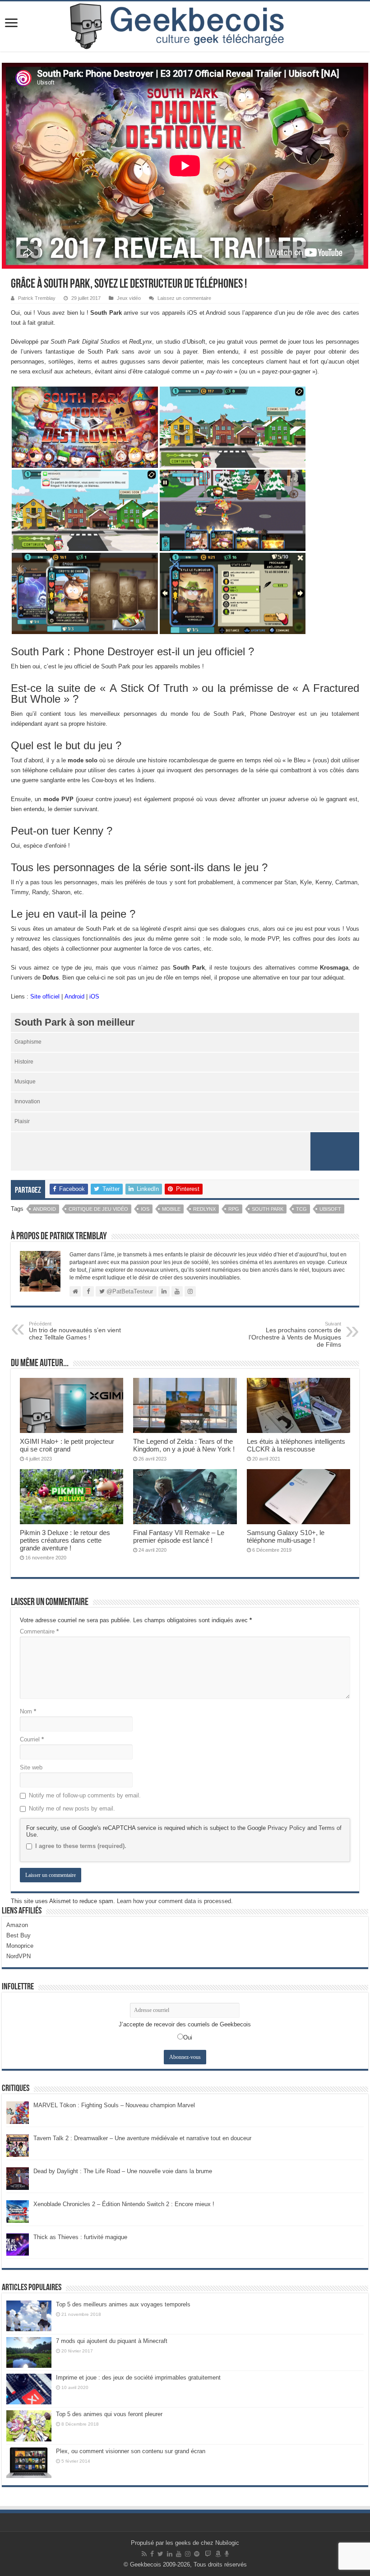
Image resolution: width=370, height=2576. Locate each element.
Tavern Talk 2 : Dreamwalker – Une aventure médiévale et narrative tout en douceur (142, 2138)
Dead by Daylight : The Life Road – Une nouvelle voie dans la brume (123, 2171)
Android (74, 996)
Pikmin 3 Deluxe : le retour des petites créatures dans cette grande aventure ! (65, 1540)
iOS (94, 996)
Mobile (171, 1209)
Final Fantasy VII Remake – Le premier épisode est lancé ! (179, 1536)
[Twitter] (160, 2554)
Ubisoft (330, 1209)
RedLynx (204, 1209)
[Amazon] (218, 2554)
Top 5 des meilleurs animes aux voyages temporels (123, 2304)
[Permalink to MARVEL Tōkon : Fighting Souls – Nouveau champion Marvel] (18, 2112)
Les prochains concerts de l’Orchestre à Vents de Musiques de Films (295, 1335)
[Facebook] (152, 2554)
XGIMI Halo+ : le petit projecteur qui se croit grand (67, 1445)
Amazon (17, 1925)
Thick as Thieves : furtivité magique (80, 2237)
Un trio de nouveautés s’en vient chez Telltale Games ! (75, 1331)
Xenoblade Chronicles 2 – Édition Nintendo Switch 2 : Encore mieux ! (124, 2204)
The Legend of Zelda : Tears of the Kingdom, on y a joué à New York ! (184, 1445)
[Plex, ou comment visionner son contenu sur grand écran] (29, 2463)
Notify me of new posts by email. (72, 1808)
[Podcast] (227, 2554)
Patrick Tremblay (37, 298)
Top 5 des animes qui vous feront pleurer (109, 2414)
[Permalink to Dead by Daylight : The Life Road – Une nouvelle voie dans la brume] (18, 2178)
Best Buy (18, 1935)
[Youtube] (179, 2554)
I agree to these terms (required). (81, 1846)
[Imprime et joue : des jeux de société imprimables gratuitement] (29, 2389)
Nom (28, 1711)
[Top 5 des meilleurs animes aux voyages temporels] (29, 2316)
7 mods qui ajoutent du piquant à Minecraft (112, 2341)
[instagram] (188, 2554)
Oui (188, 2037)
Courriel (32, 1739)
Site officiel (45, 996)
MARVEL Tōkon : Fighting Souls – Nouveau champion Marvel (114, 2105)
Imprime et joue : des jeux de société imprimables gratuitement (138, 2378)
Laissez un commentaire (184, 298)
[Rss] (144, 2554)
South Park (268, 1209)
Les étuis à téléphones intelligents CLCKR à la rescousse (296, 1445)
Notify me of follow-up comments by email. (85, 1795)
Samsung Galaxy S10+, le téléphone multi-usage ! (286, 1536)
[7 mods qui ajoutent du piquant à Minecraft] (29, 2352)
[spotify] (197, 2554)
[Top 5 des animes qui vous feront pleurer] (29, 2426)
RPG (234, 1209)
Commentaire (39, 1631)
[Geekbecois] (185, 26)
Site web (31, 1767)
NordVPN (18, 1956)
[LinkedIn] (170, 2554)
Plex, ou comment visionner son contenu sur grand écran (131, 2451)
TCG (301, 1209)
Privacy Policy (287, 1828)
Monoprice (20, 1946)
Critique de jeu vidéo (98, 1209)
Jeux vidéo (129, 298)
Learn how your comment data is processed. (175, 1901)
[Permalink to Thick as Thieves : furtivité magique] (18, 2244)
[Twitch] (208, 2554)
